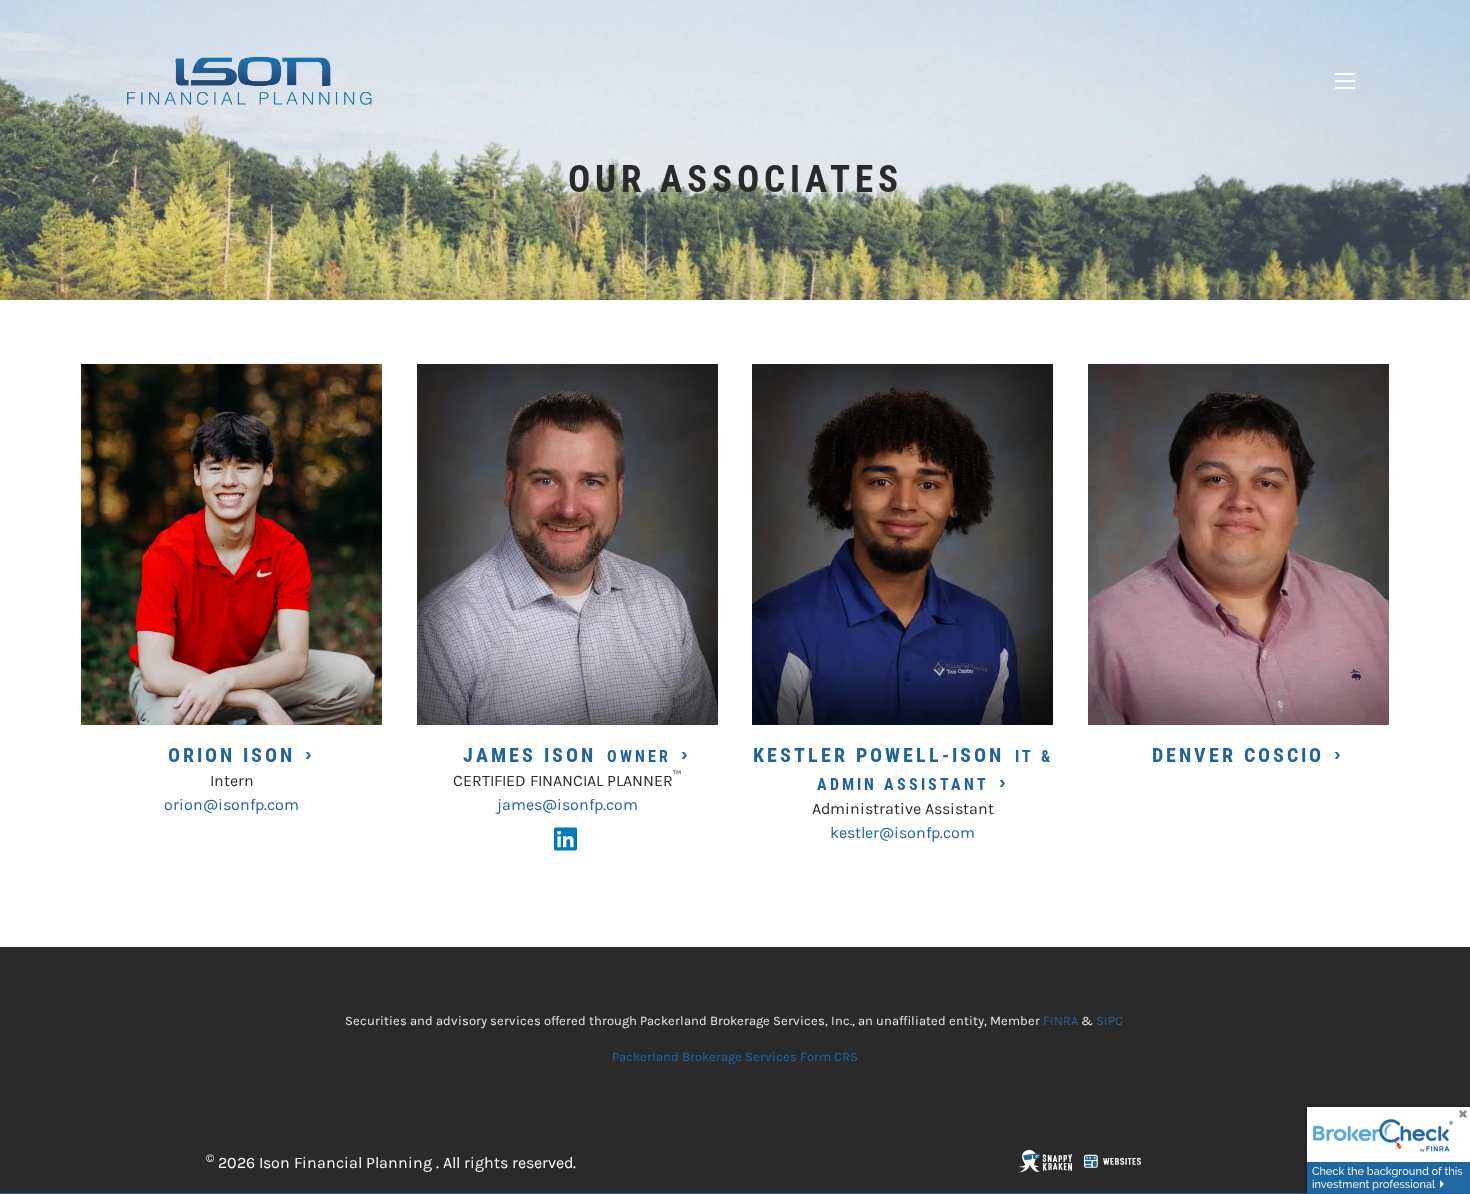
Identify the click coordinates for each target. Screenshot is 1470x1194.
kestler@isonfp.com (902, 832)
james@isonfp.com (567, 804)
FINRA (1060, 1020)
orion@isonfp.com (231, 804)
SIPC (1109, 1020)
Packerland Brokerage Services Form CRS (735, 1056)
